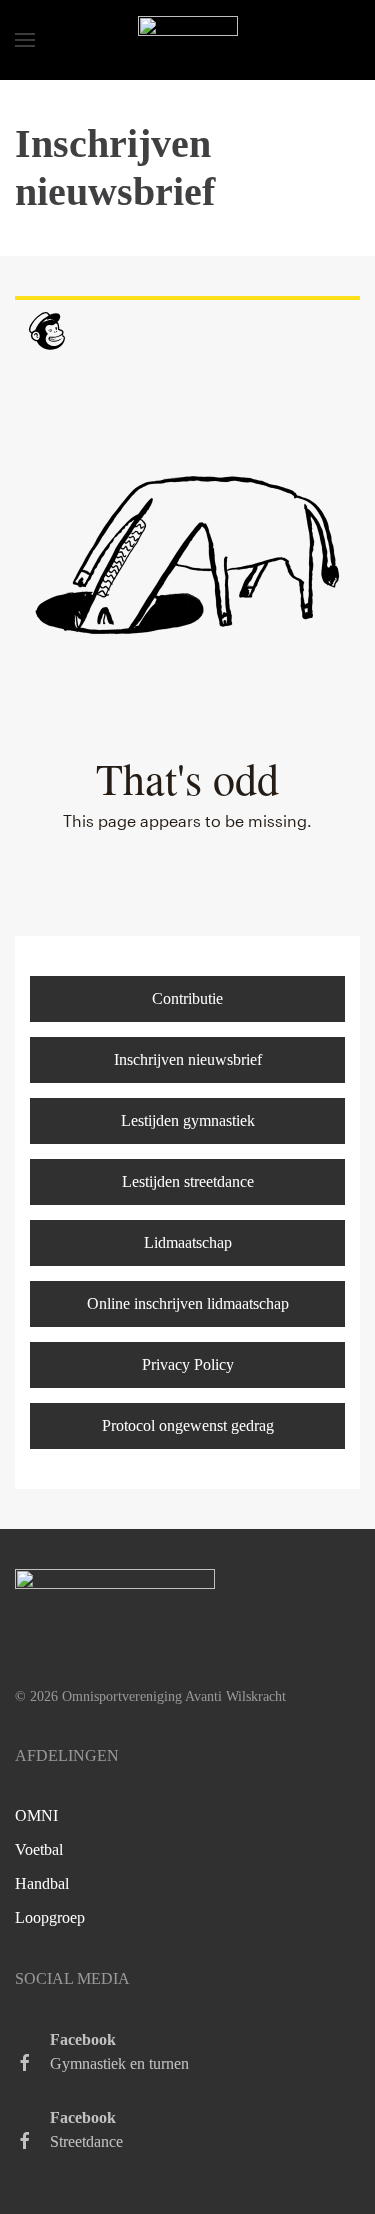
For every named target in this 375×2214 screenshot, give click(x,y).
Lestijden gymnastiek (188, 1120)
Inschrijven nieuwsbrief (188, 1059)
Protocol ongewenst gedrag (188, 1425)
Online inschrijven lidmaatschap (188, 1303)
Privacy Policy (188, 1364)
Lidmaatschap (188, 1242)
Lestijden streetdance (188, 1181)
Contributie (187, 998)
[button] (25, 40)
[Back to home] (188, 40)
